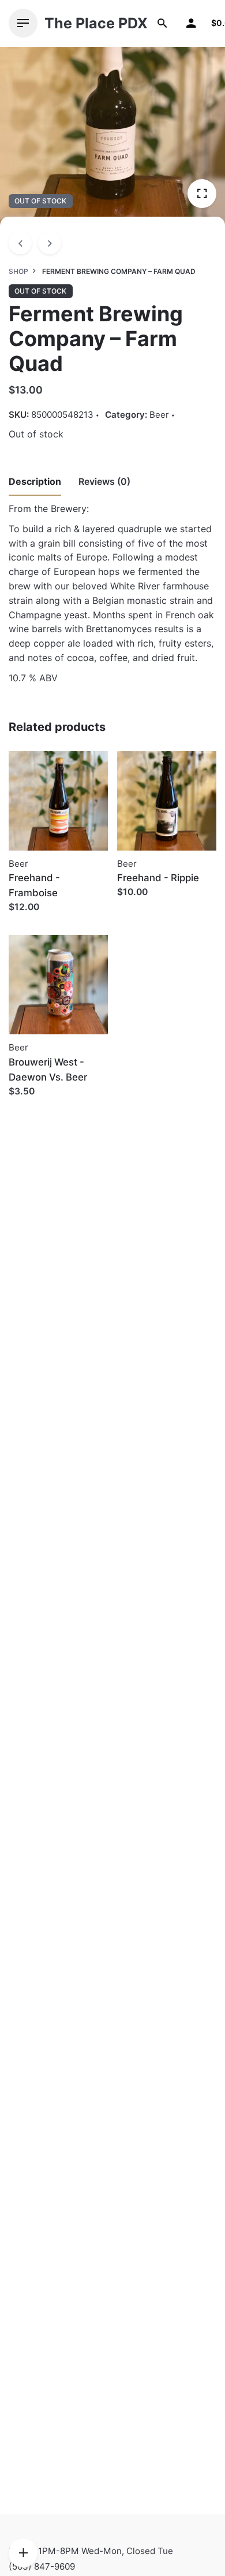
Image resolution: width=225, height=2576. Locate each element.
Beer (159, 415)
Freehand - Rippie (158, 878)
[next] (50, 243)
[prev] (20, 243)
